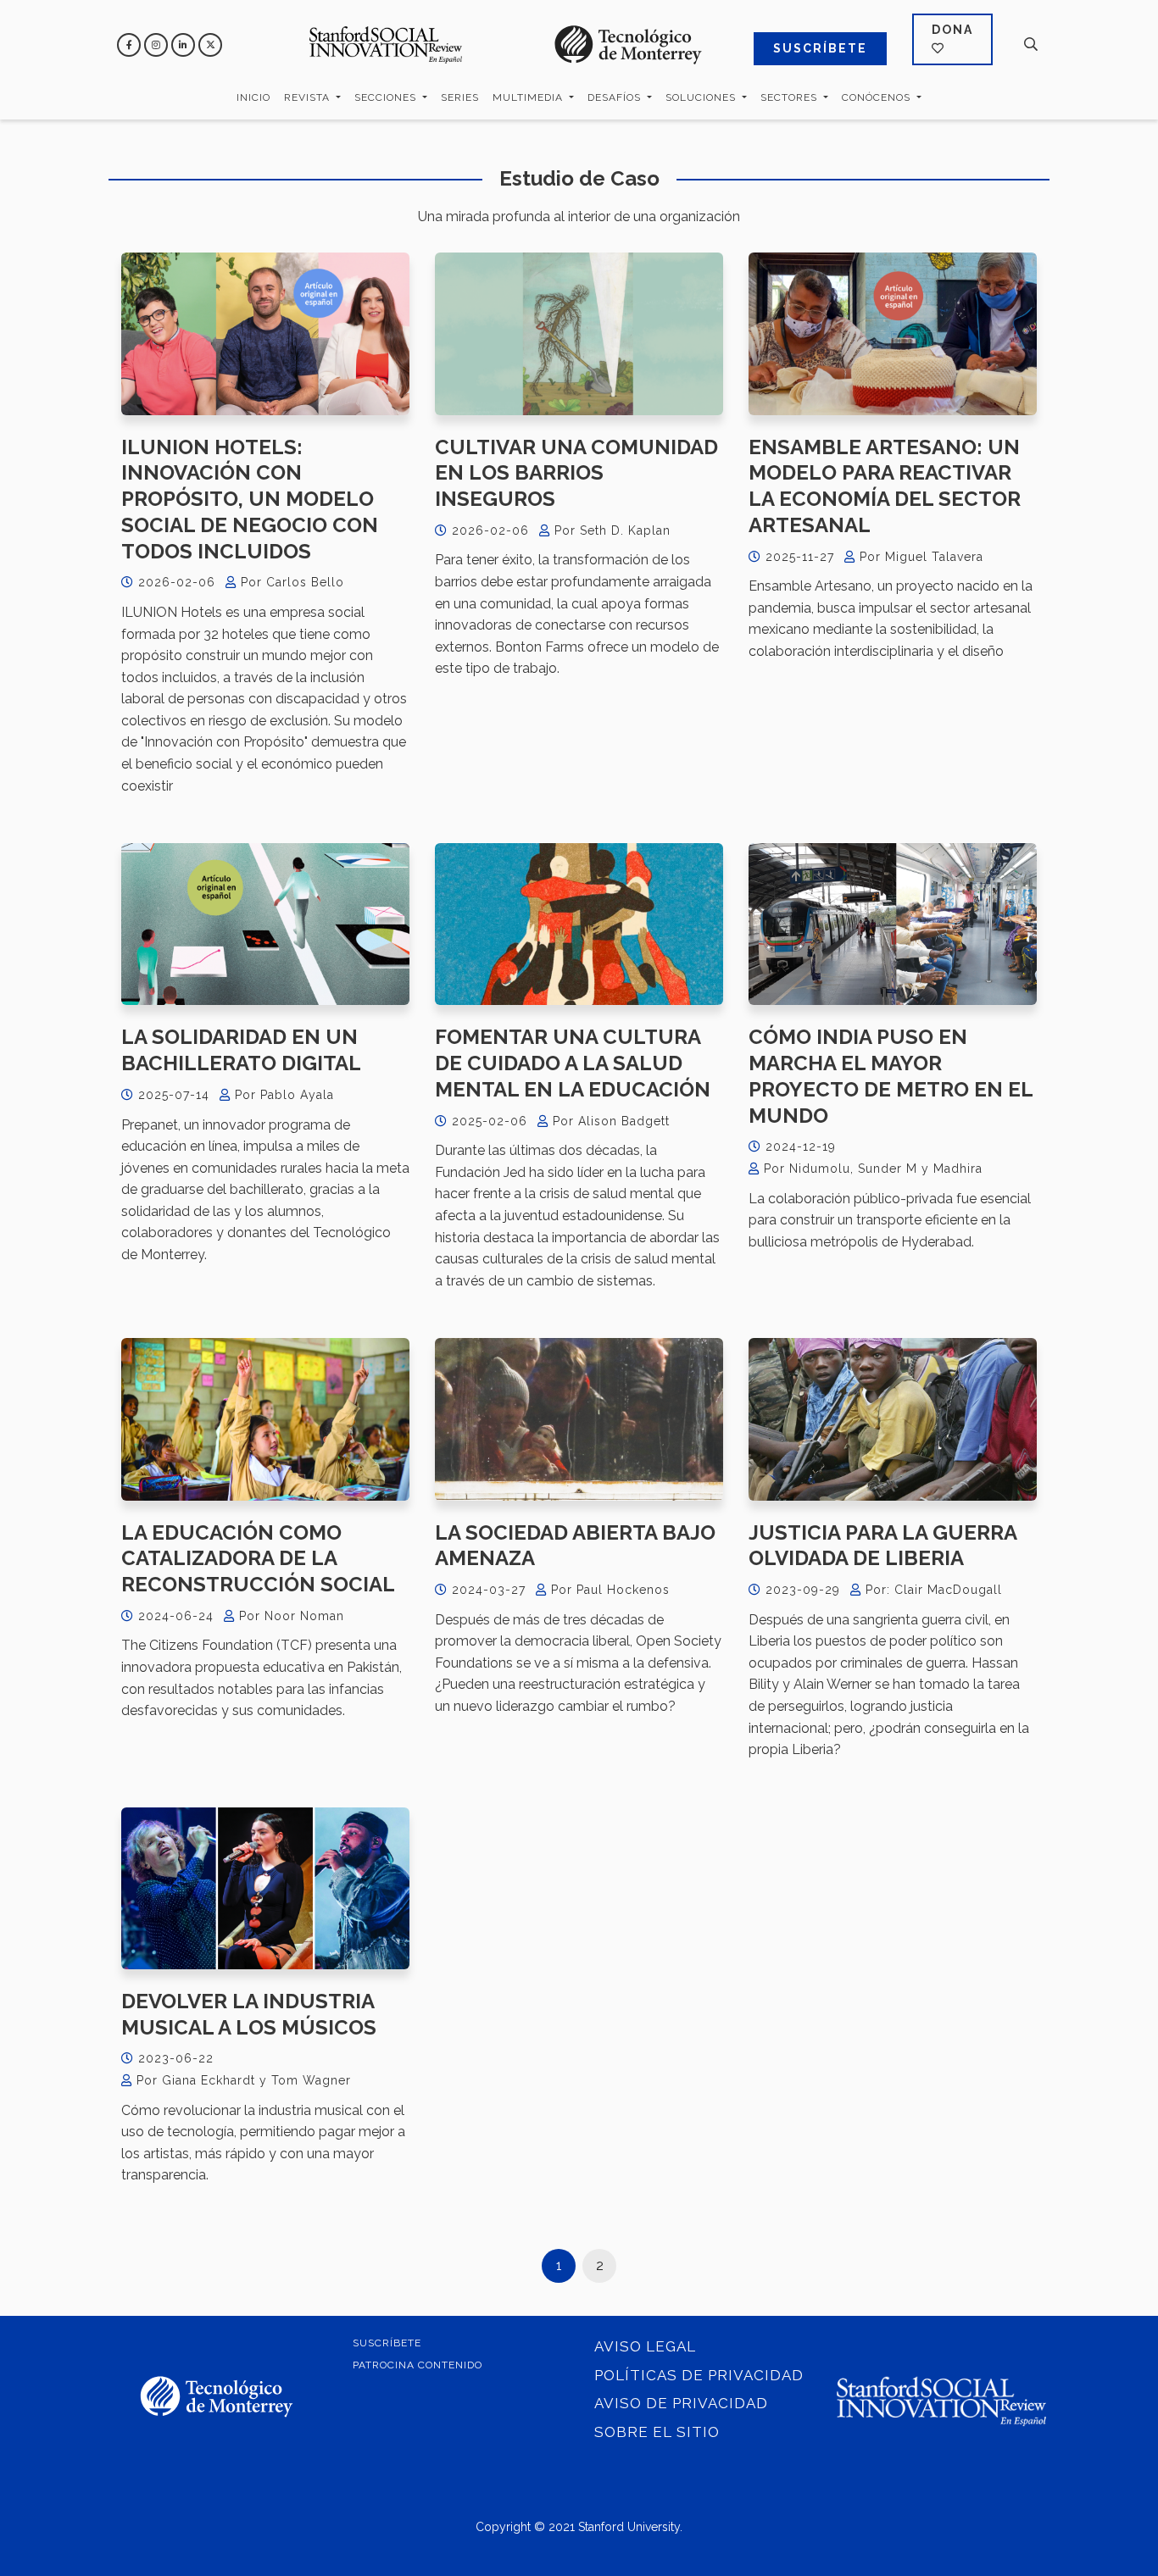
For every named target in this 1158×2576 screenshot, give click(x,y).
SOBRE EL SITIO (657, 2432)
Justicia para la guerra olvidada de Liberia (882, 1546)
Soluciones (702, 97)
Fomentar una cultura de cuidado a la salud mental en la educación (573, 1063)
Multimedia (529, 97)
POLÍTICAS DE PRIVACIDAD (699, 2375)
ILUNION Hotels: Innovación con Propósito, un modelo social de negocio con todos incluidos (250, 499)
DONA (952, 30)
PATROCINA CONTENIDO (418, 2365)
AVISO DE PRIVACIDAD (681, 2403)
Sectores (791, 97)
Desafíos (616, 97)
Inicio (253, 97)
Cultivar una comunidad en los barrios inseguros (576, 473)
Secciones (387, 97)
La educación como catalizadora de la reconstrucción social (258, 1558)
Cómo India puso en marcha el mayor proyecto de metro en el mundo (891, 1076)
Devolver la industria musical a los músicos (249, 2014)
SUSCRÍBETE (820, 48)
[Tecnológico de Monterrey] (386, 44)
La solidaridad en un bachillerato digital (241, 1050)
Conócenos (878, 97)
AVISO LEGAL (645, 2346)
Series (460, 97)
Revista (309, 97)
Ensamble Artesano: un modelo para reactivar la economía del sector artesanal (885, 486)
